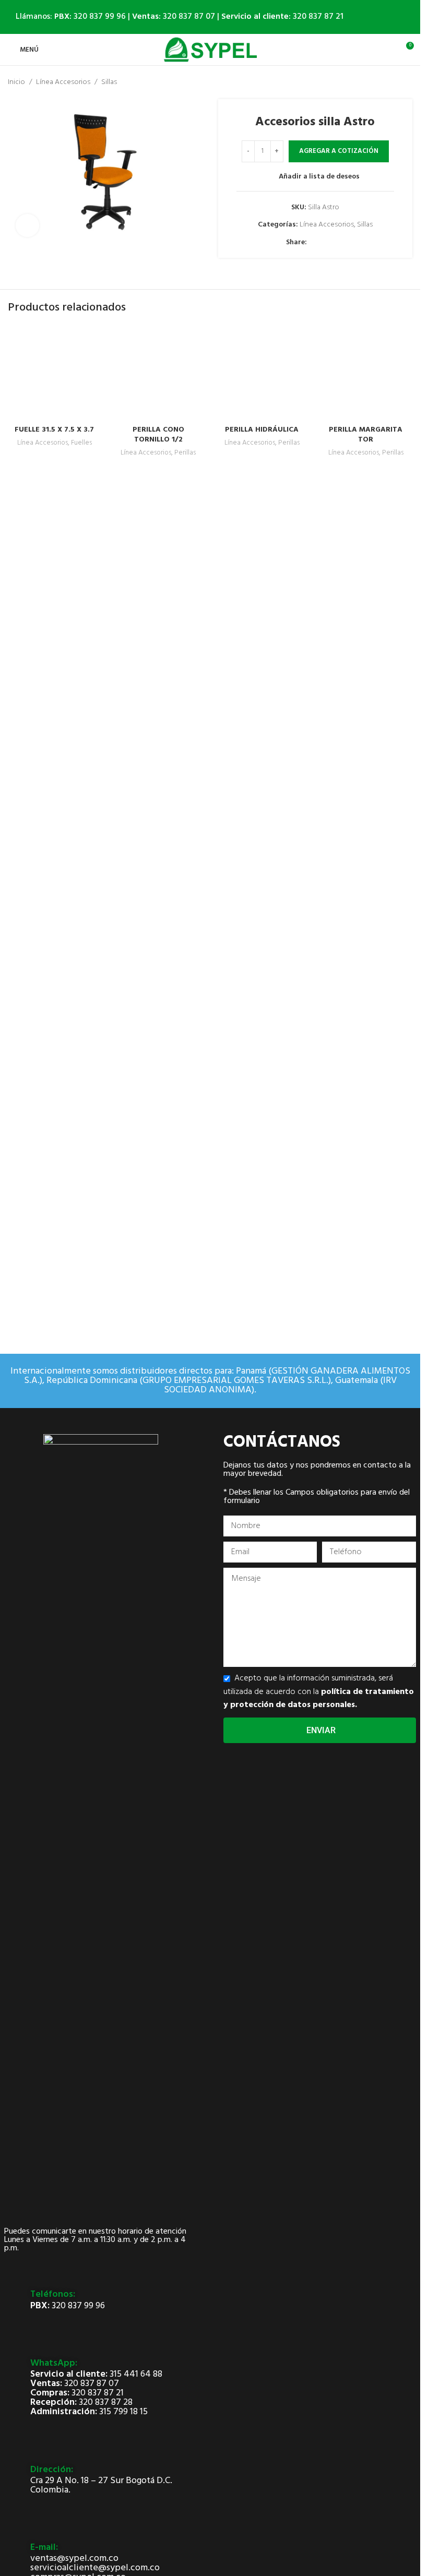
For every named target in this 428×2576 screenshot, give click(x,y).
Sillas (109, 82)
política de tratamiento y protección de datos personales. (319, 1699)
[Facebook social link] (313, 243)
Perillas (185, 1143)
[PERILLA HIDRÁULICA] (262, 718)
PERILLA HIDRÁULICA (262, 1119)
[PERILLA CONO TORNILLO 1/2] (158, 718)
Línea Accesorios (63, 82)
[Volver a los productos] (394, 82)
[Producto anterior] (381, 82)
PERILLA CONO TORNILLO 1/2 (158, 1124)
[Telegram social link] (338, 243)
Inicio (16, 82)
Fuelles (81, 1132)
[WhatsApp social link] (326, 243)
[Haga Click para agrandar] (27, 226)
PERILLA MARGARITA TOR (366, 1124)
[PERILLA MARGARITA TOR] (366, 718)
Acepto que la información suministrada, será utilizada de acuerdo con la (319, 1692)
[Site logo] (210, 50)
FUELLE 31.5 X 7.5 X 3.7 (54, 1119)
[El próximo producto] (406, 82)
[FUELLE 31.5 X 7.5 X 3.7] (55, 718)
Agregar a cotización (339, 151)
